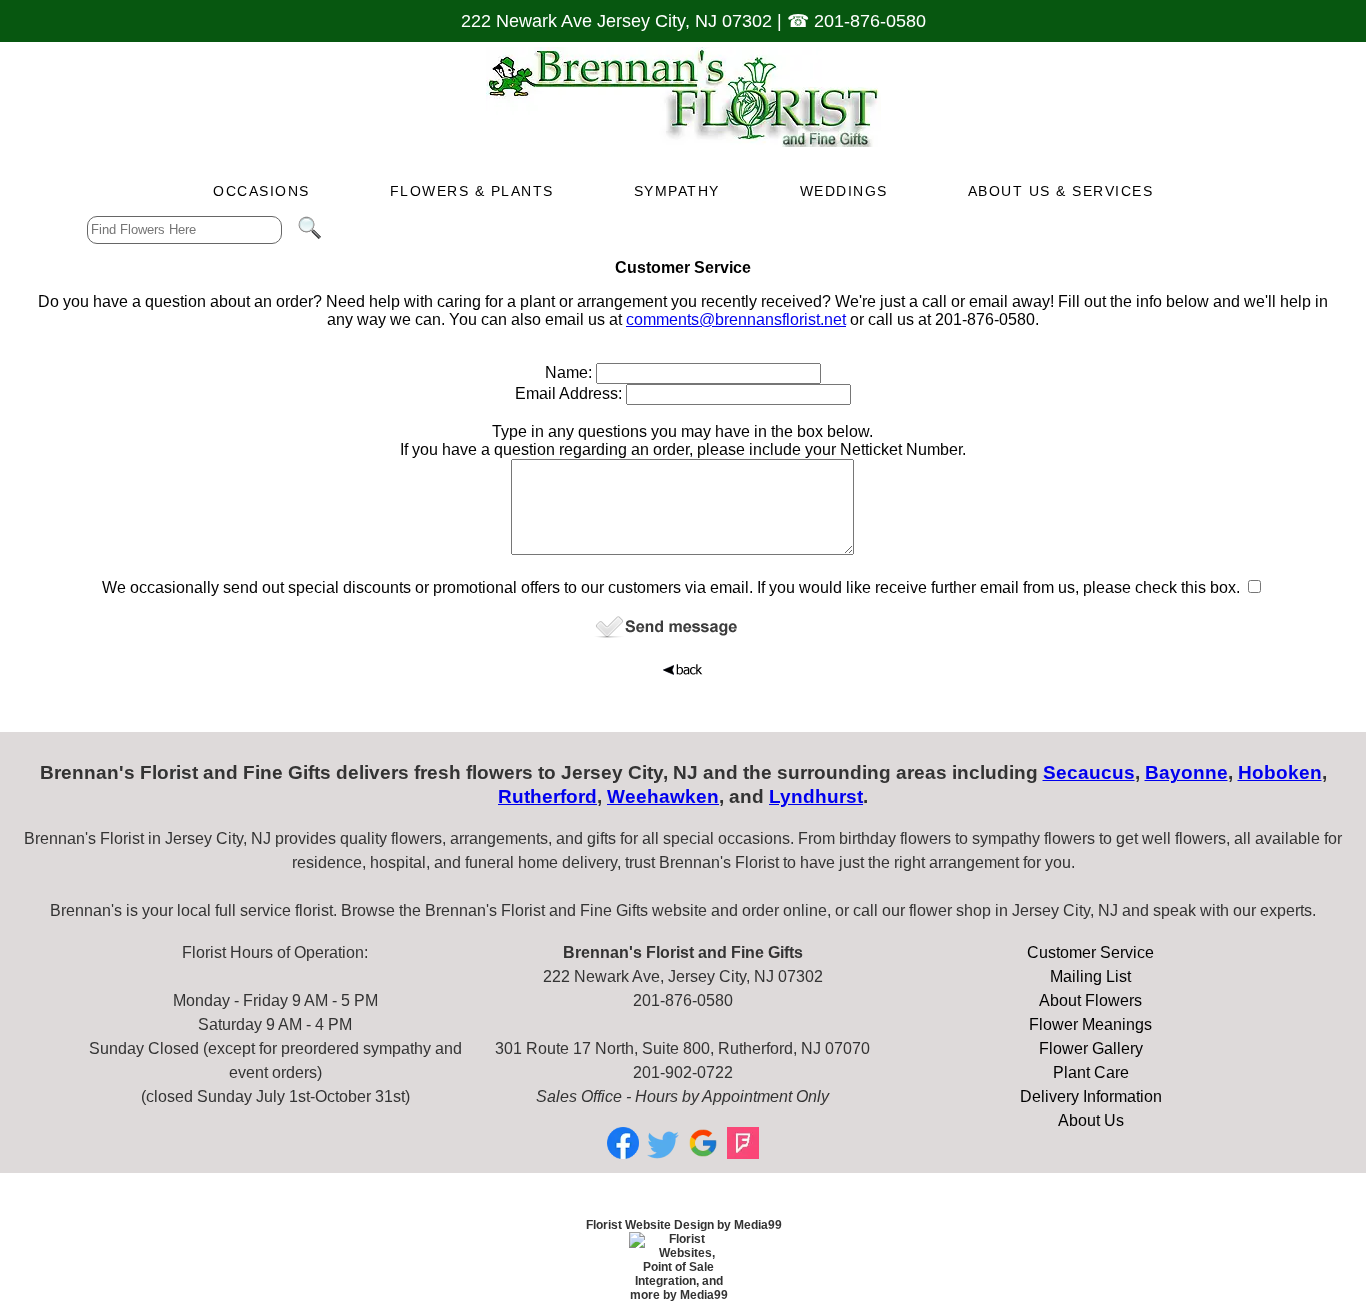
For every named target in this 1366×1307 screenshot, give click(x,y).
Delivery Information (1091, 1096)
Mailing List (1090, 976)
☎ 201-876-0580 (856, 21)
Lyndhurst (816, 796)
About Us (1091, 1120)
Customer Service (1090, 952)
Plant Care (1091, 1072)
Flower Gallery (1091, 1048)
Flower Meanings (1090, 1024)
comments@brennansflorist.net (736, 319)
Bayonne (1186, 772)
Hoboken (1280, 772)
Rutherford (547, 796)
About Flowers (1090, 1000)
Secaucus (1089, 772)
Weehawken (663, 796)
